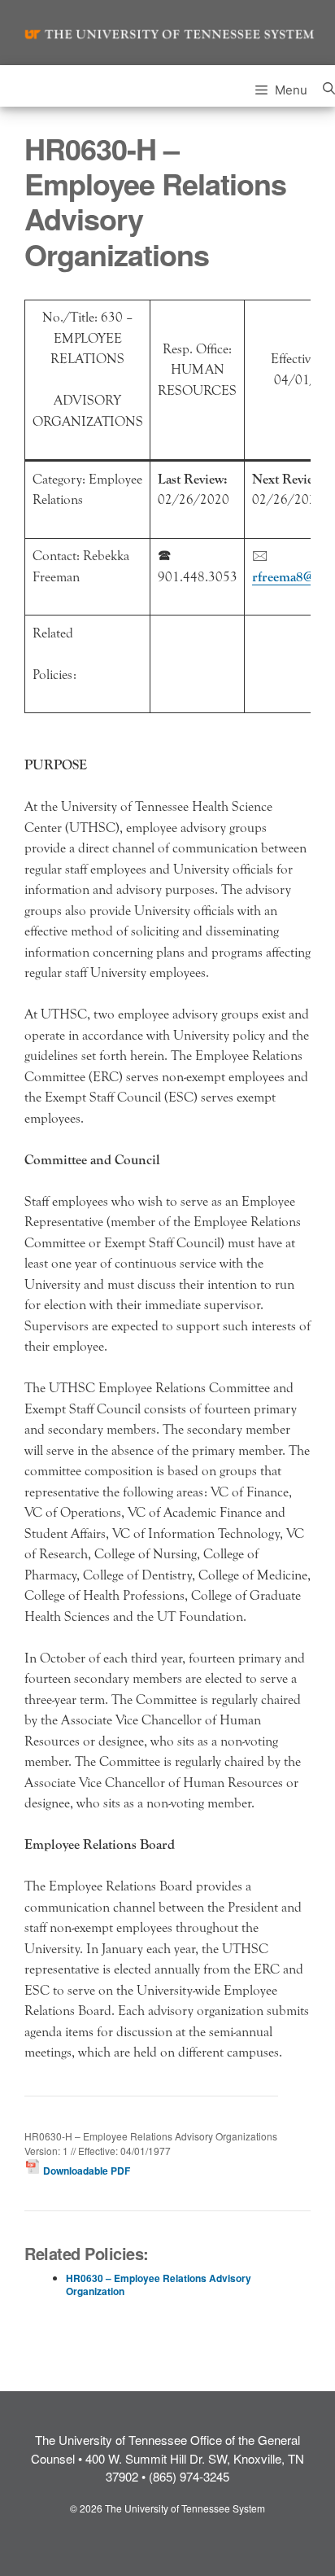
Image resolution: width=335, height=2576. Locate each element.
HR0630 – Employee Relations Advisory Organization (159, 2285)
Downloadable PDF (85, 2171)
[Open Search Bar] (329, 86)
